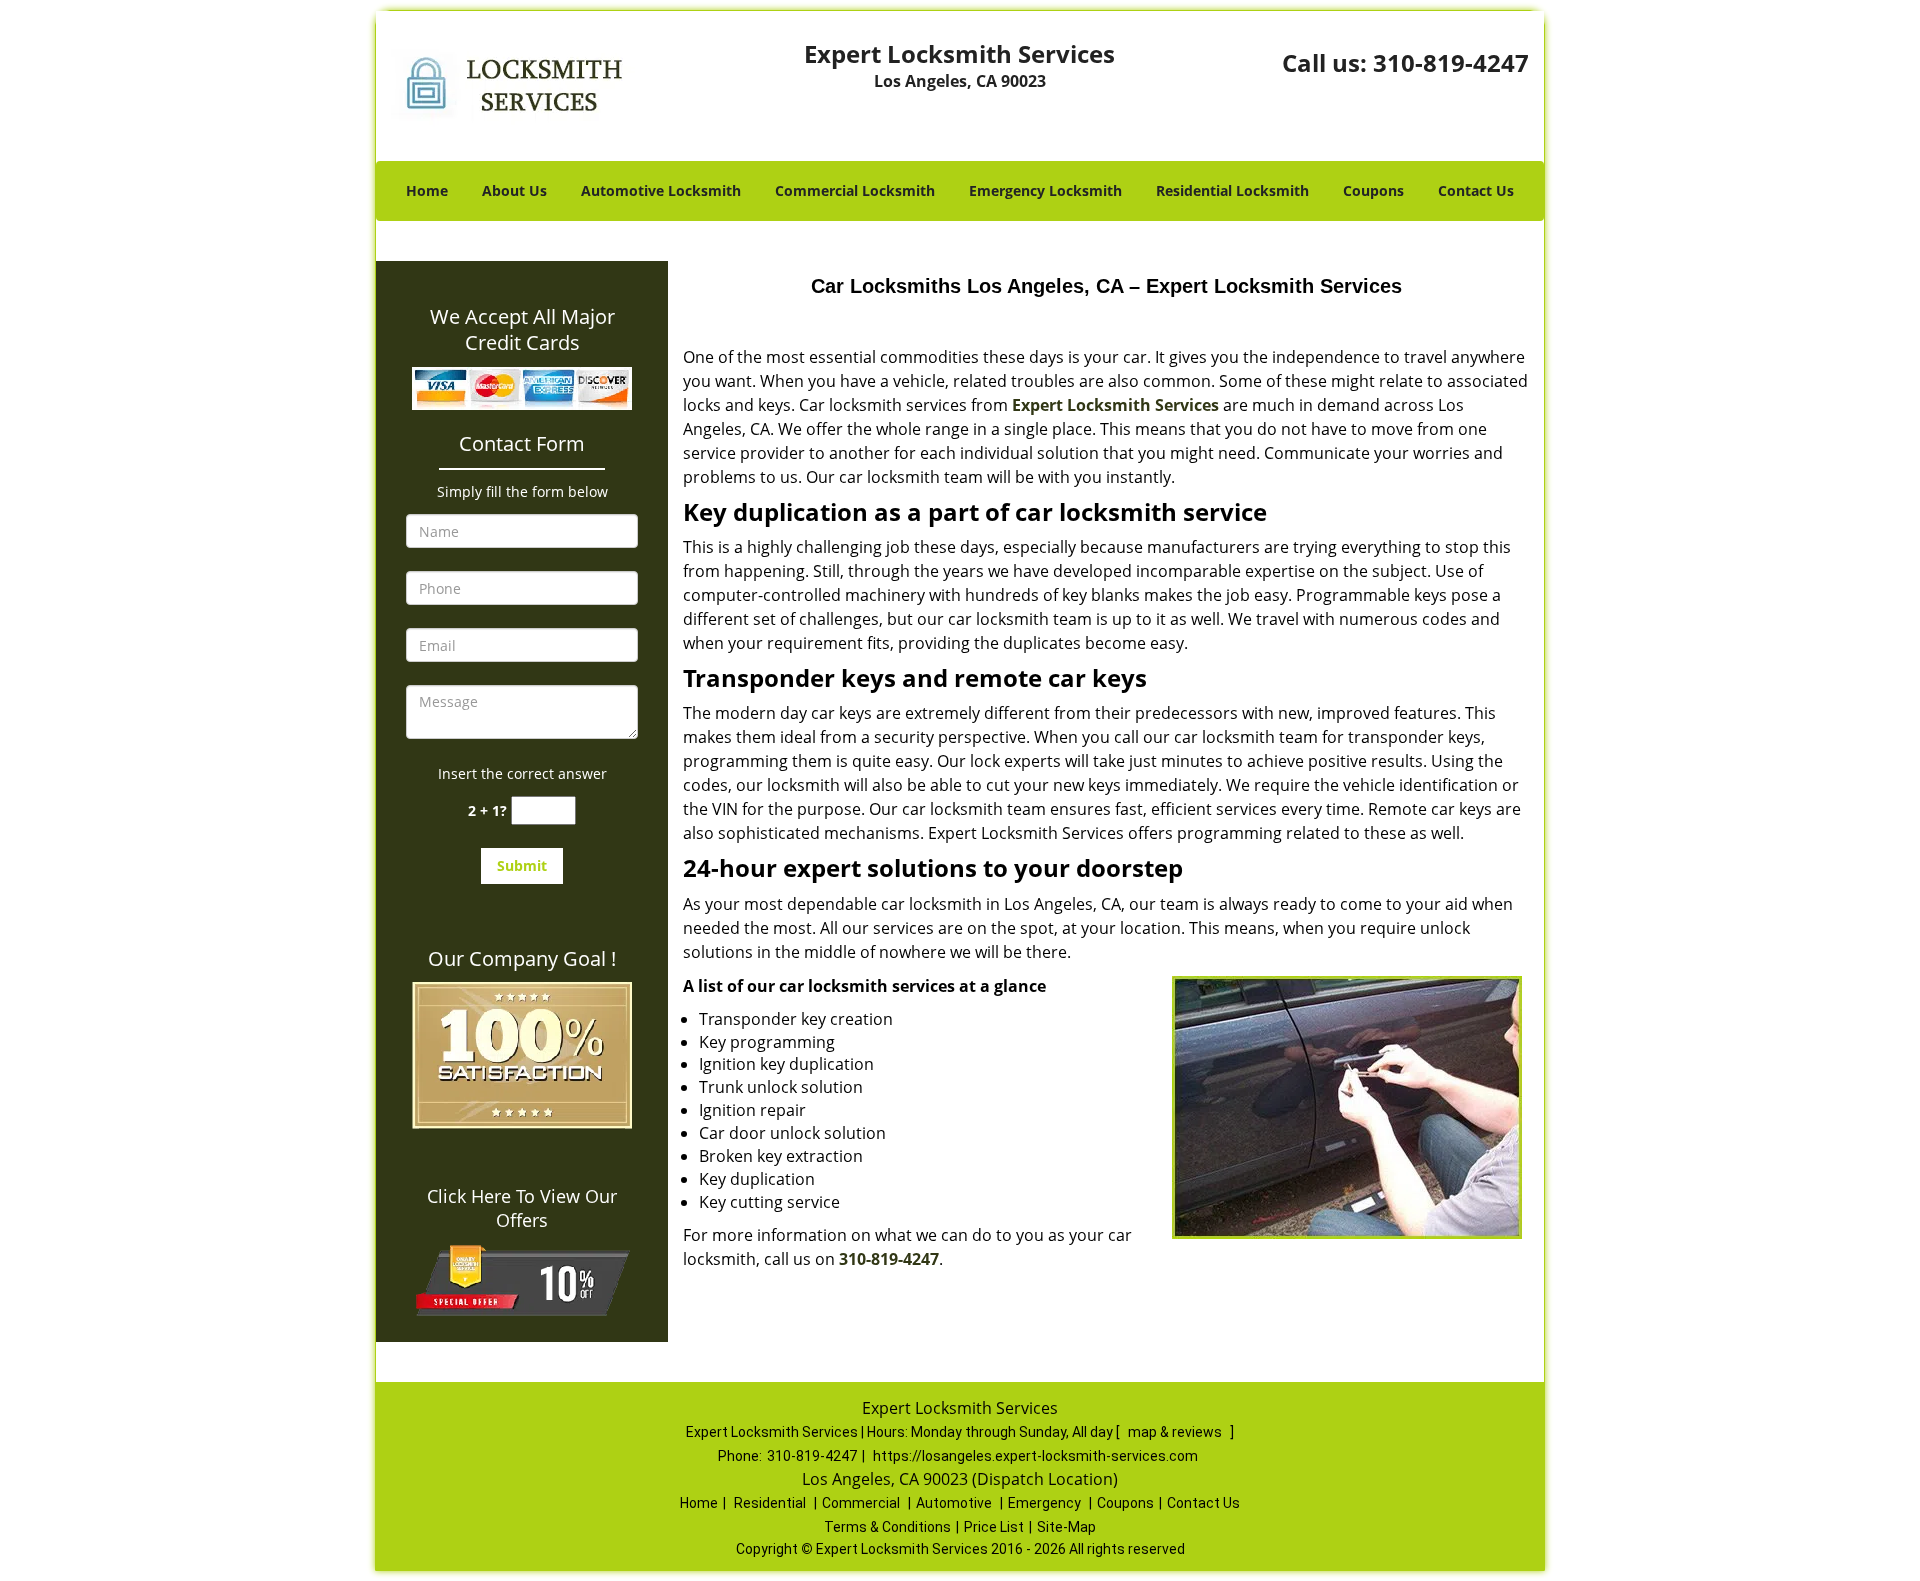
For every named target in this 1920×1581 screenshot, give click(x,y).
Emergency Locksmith (1045, 190)
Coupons (1373, 190)
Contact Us (1476, 190)
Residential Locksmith (1232, 190)
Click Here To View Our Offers (522, 1208)
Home (427, 190)
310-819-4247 (1451, 62)
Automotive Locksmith (661, 190)
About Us (514, 190)
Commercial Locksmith (855, 190)
